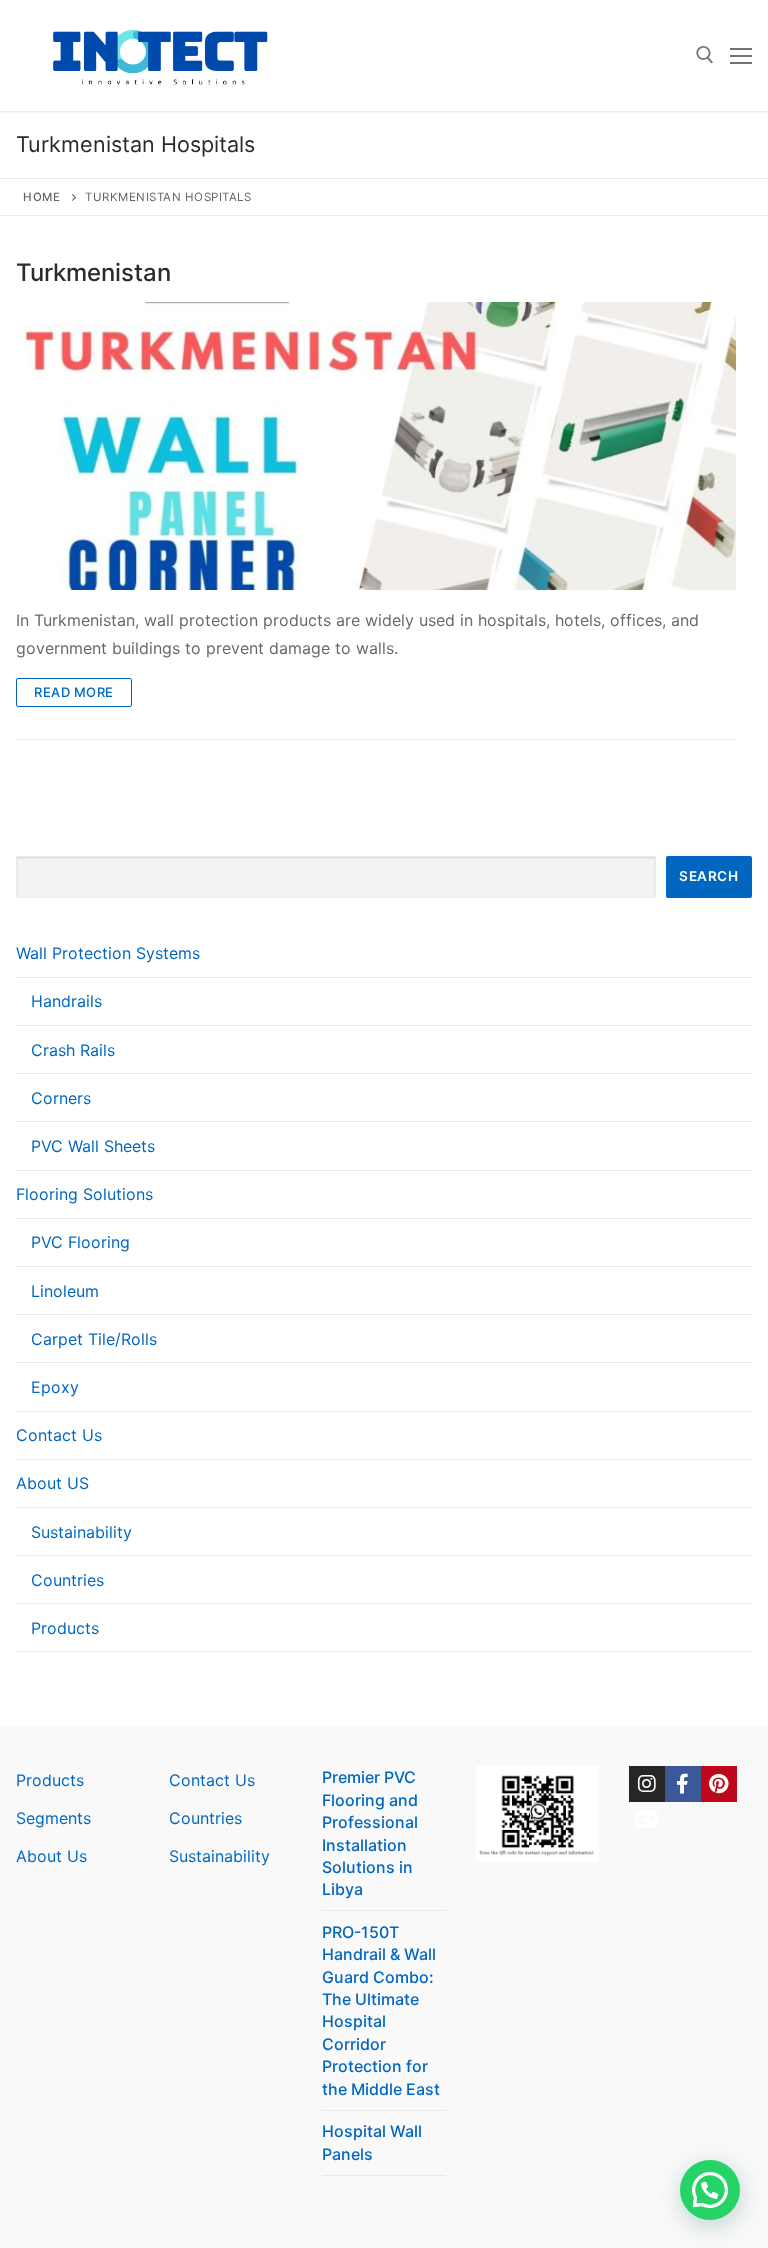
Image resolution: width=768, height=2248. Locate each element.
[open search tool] (705, 55)
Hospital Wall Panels (372, 2142)
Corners (61, 1098)
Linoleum (65, 1291)
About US (52, 1483)
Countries (67, 1580)
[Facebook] (683, 1784)
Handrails (66, 1001)
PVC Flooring (80, 1242)
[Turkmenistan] (376, 446)
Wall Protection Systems (108, 953)
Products (65, 1628)
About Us (51, 1856)
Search (708, 876)
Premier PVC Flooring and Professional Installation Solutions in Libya (370, 1833)
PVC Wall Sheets (93, 1146)
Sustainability (81, 1532)
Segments (53, 1818)
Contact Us (59, 1435)
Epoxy (55, 1387)
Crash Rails (73, 1050)
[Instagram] (647, 1784)
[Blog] (647, 1820)
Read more (74, 692)
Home (41, 197)
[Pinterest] (719, 1784)
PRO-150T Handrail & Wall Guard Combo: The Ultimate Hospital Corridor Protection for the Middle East (381, 2010)
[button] (710, 2190)
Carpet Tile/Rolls (94, 1339)
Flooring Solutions (84, 1194)
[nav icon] (741, 56)
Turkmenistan (93, 272)
